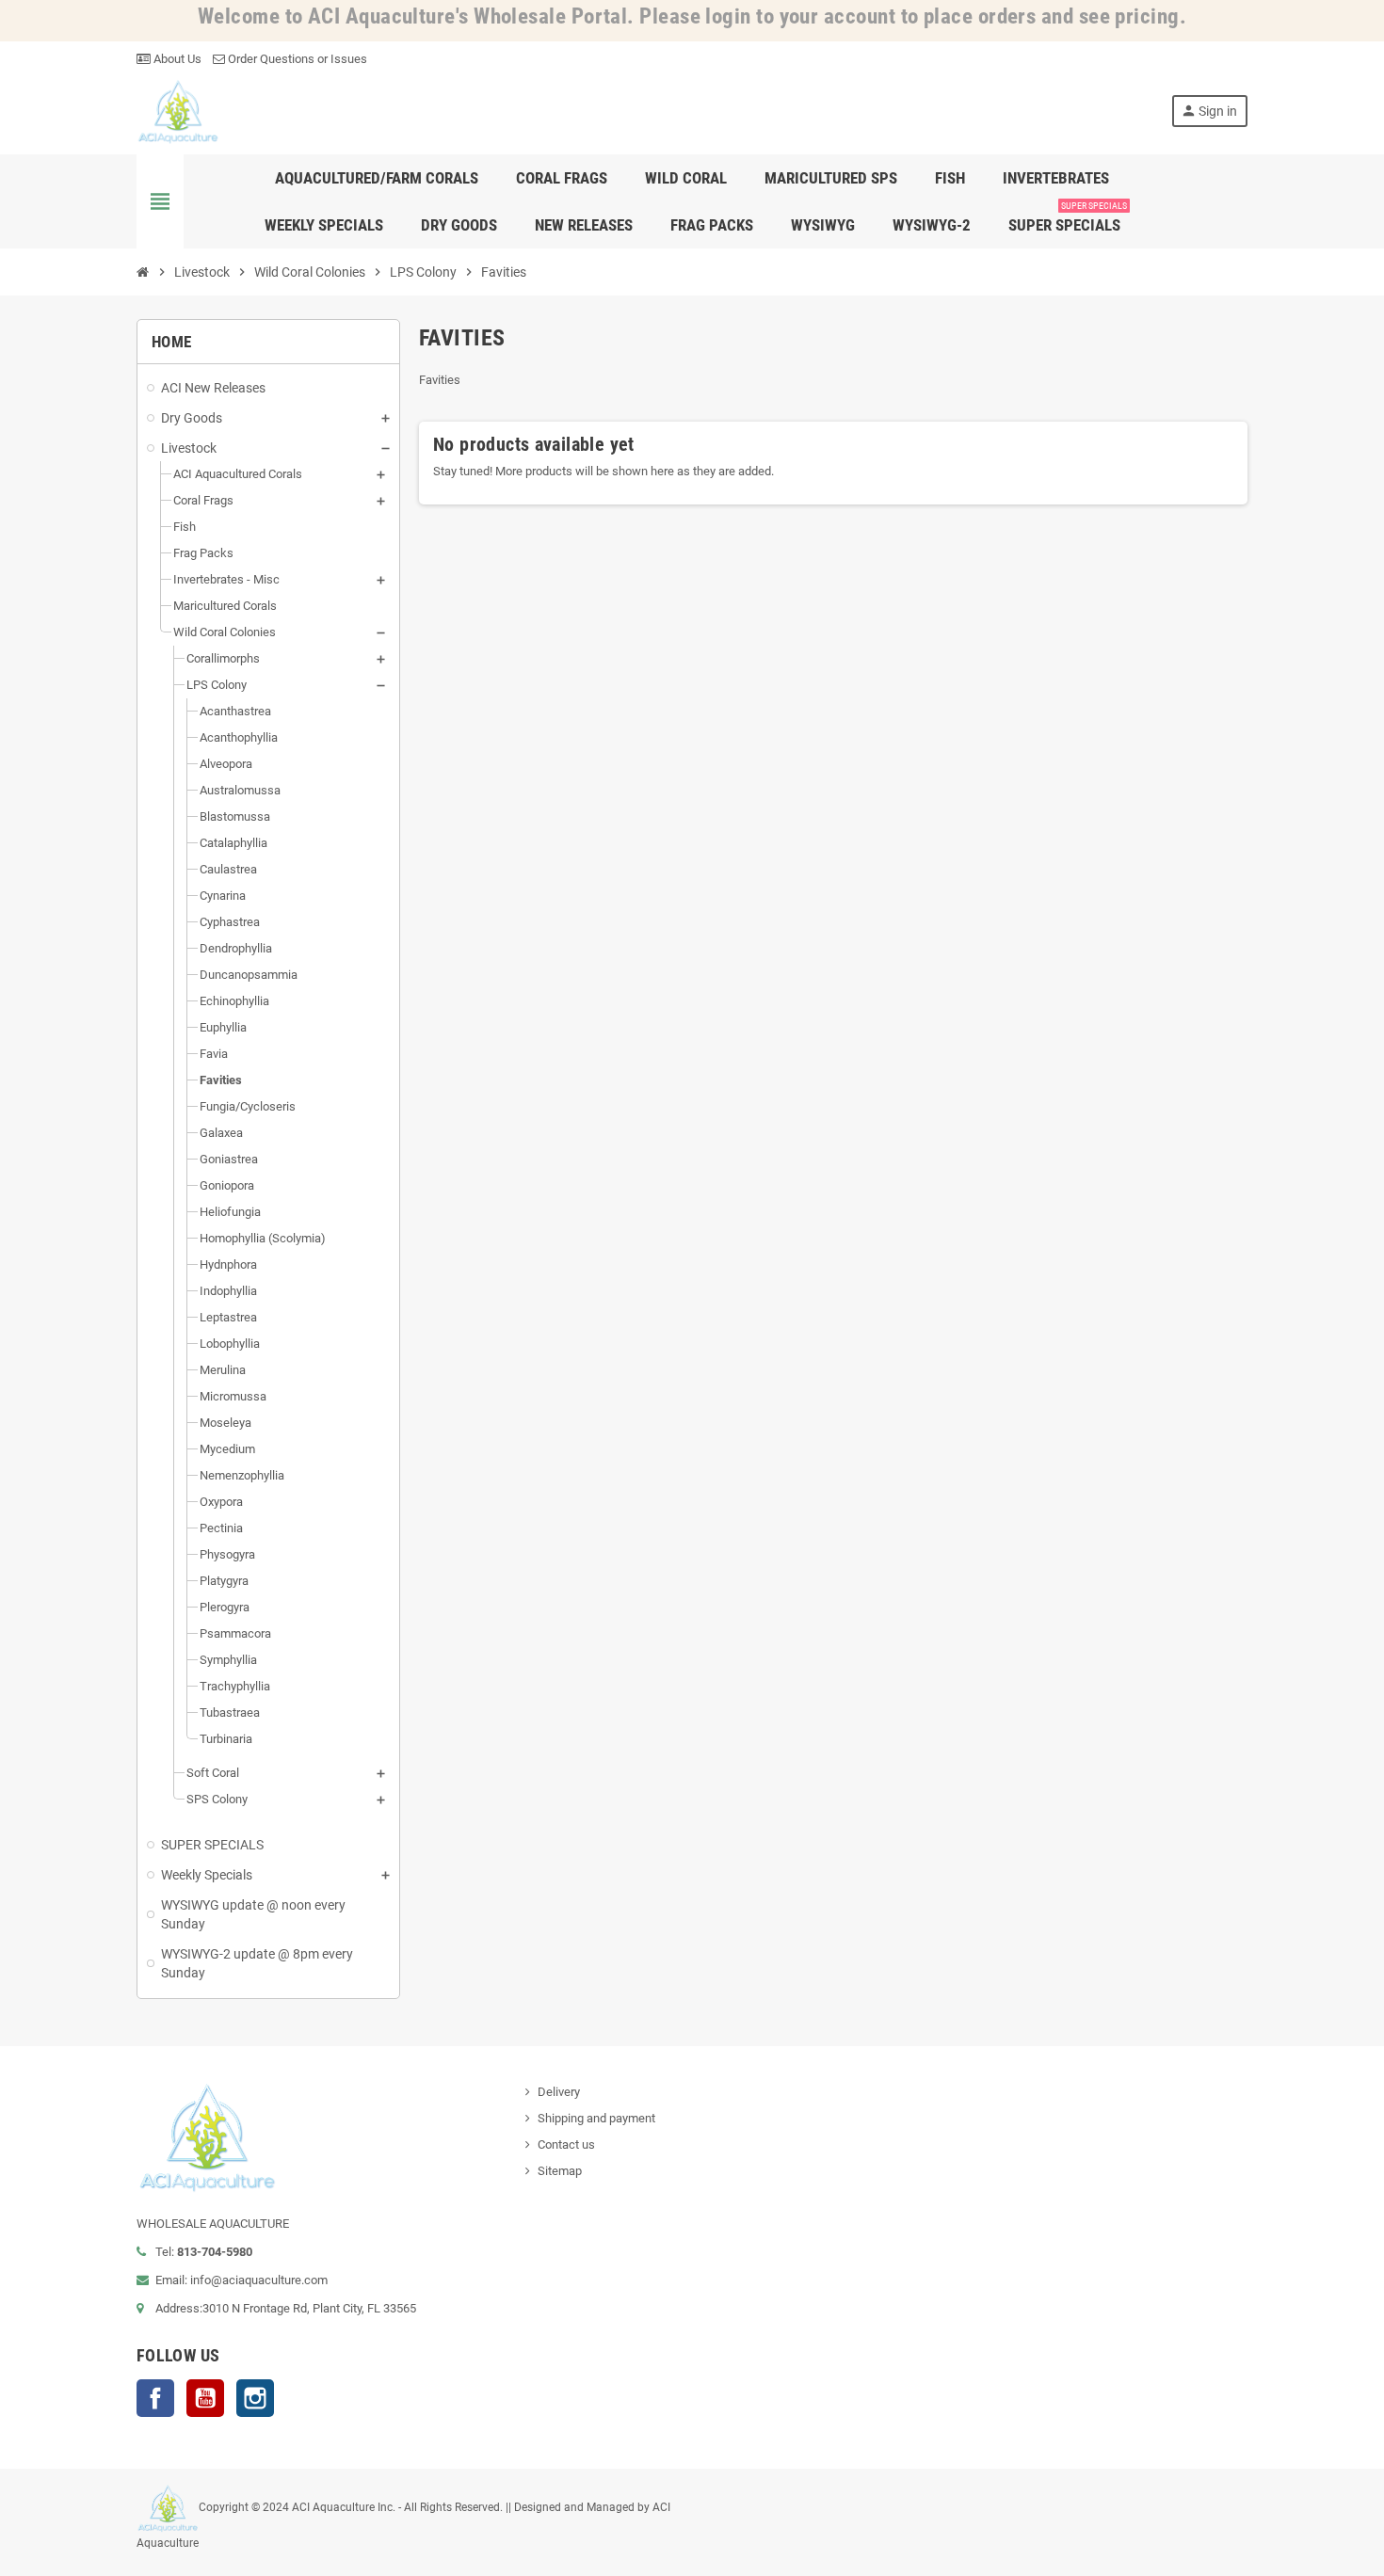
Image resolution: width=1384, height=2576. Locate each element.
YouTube (205, 2398)
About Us (176, 59)
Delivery (559, 2092)
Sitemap (560, 2171)
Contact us (566, 2144)
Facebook (155, 2398)
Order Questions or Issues (296, 59)
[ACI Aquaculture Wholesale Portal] (178, 111)
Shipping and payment (596, 2118)
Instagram (255, 2398)
